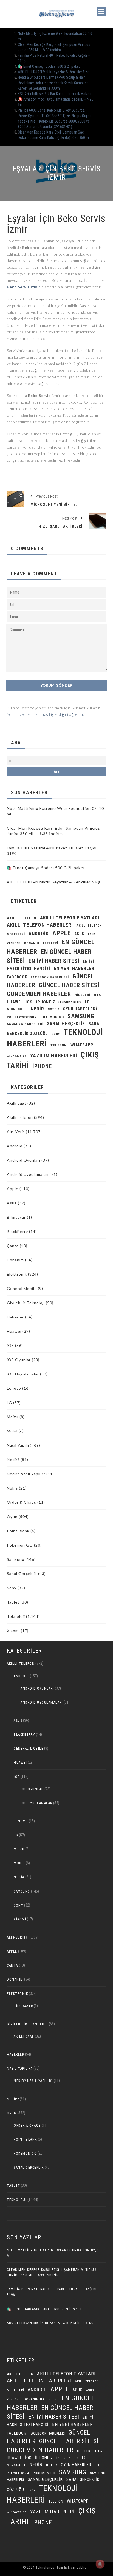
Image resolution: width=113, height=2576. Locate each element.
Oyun (12, 1517)
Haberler (15, 1317)
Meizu (13, 1417)
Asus (12, 1203)
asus (79, 934)
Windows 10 (17, 1056)
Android (15, 1146)
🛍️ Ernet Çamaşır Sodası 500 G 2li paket (49, 66)
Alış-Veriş (16, 1132)
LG (87, 1002)
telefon (59, 1045)
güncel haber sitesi (69, 985)
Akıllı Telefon (20, 1117)
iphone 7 (46, 1002)
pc (9, 1017)
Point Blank (18, 1531)
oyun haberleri (80, 1009)
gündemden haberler (39, 994)
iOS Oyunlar (19, 1360)
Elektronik (17, 1274)
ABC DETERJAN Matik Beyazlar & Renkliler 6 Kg (54, 72)
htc (98, 995)
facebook (17, 977)
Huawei (14, 1002)
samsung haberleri (25, 1024)
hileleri (82, 995)
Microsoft (17, 1009)
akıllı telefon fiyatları (70, 918)
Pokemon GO (20, 1545)
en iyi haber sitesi (54, 961)
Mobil (12, 1431)
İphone (42, 1066)
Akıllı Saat (17, 1103)
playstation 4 (26, 1017)
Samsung (81, 1016)
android (39, 934)
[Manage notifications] (100, 2564)
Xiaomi (13, 1631)
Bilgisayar (16, 1217)
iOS (29, 1002)
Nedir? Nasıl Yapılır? (26, 1474)
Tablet (13, 1602)
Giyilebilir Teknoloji (26, 1303)
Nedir (37, 1009)
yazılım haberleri (54, 1056)
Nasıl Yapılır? (19, 1445)
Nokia (12, 1488)
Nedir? (13, 1459)
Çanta (13, 1246)
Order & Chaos (22, 1502)
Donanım (15, 1260)
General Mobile (22, 1288)
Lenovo (14, 1388)
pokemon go (52, 1017)
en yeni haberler (74, 968)
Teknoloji (16, 1616)
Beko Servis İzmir (24, 287)
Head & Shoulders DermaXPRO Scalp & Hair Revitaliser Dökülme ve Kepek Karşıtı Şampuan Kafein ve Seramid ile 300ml (53, 83)
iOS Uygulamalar (23, 1374)
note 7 (53, 1009)
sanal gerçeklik (66, 1024)
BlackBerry (17, 1231)
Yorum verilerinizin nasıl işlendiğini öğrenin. (45, 714)
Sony (56, 1034)
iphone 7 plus (70, 1002)
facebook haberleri (50, 977)
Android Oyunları (24, 1160)
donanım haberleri (41, 943)
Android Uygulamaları (28, 1174)
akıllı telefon (22, 918)
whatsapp (82, 1045)
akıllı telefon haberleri (40, 925)
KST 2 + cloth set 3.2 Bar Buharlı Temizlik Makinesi (56, 94)
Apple (62, 933)
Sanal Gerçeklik (22, 1574)
